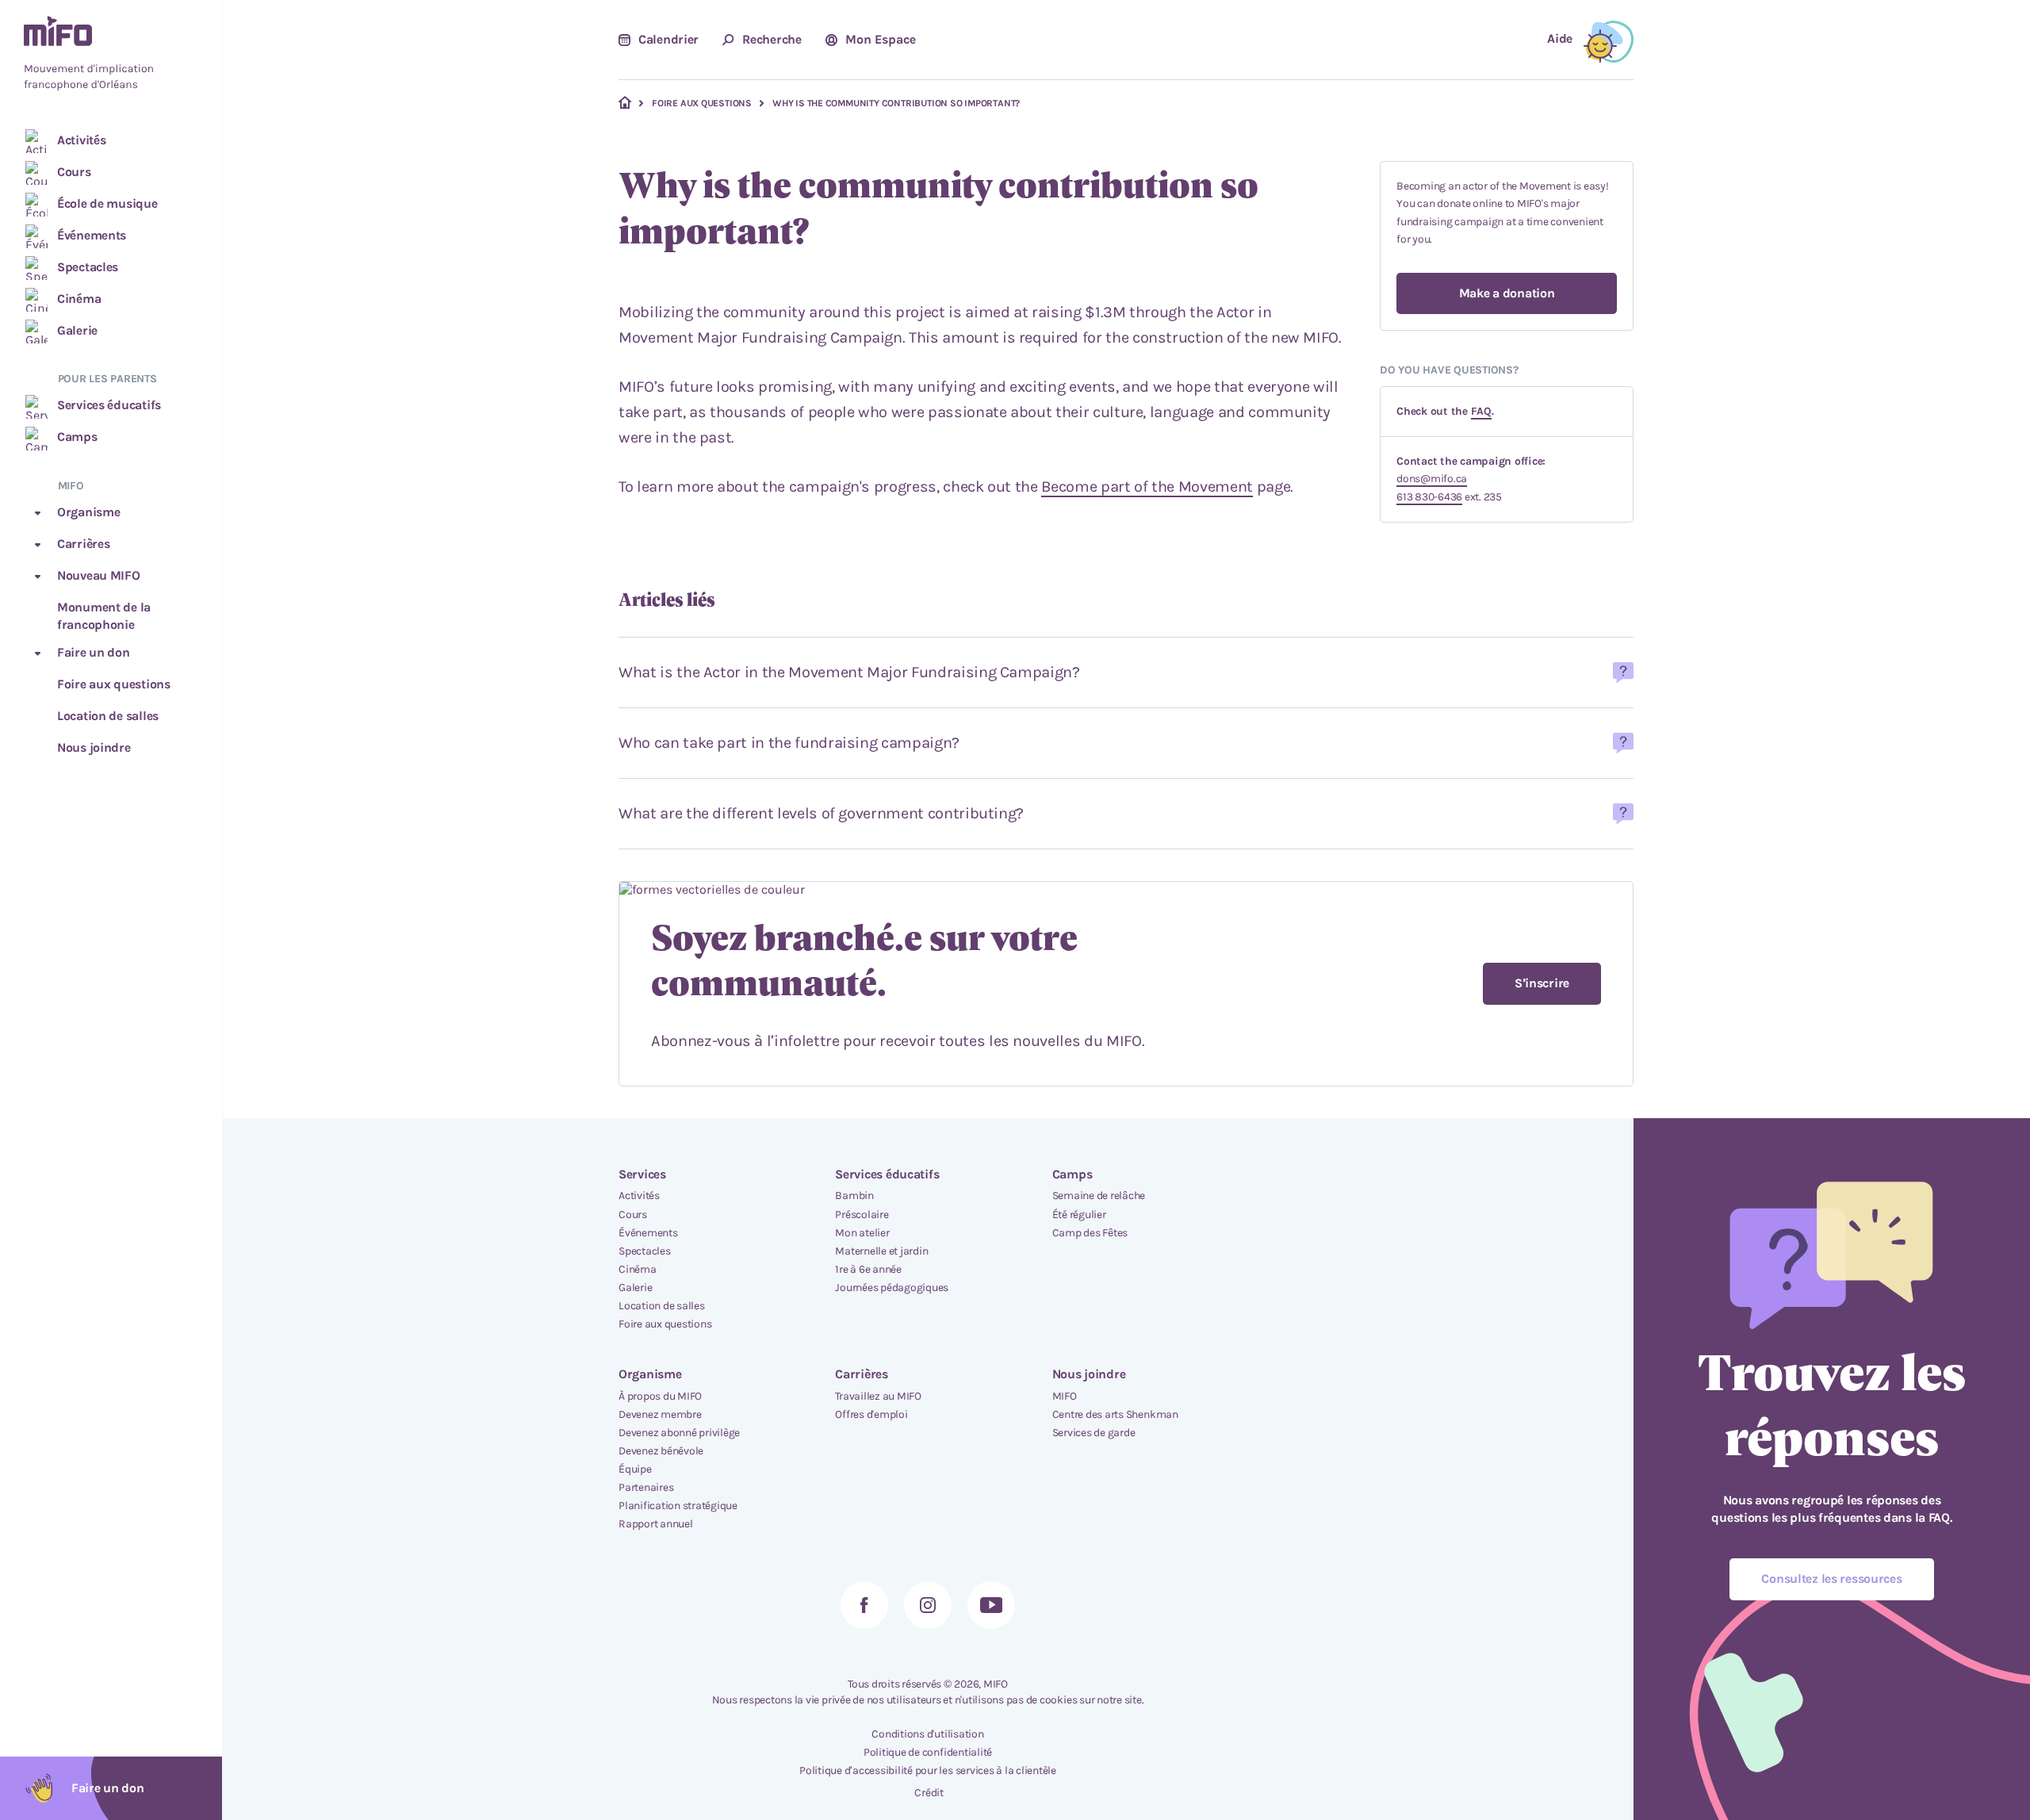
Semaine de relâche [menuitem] (1099, 1195)
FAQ (1481, 411)
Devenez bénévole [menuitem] (661, 1451)
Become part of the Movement (1147, 487)
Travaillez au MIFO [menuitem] (878, 1396)
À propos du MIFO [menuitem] (660, 1396)
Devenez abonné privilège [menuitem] (679, 1433)
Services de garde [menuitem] (1094, 1433)
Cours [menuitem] (633, 1215)
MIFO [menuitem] (1065, 1396)
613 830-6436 (1429, 497)
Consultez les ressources (1831, 1579)
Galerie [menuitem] (635, 1287)
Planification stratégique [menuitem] (678, 1506)
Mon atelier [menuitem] (862, 1233)
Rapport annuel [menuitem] (656, 1524)
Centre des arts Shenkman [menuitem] (1115, 1414)
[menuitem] (111, 55)
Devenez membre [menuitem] (660, 1414)
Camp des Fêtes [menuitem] (1090, 1233)
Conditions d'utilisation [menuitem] (927, 1734)
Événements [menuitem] (648, 1233)
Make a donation (1507, 293)
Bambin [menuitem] (854, 1195)
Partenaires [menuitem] (646, 1487)
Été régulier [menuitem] (1079, 1215)
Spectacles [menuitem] (645, 1251)
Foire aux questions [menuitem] (665, 1324)
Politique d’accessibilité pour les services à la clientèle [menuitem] (928, 1770)
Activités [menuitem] (639, 1195)
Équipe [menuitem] (635, 1469)
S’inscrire (1542, 983)
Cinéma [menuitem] (638, 1269)
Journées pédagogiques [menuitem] (892, 1287)
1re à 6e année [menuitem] (868, 1269)
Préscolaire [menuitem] (862, 1215)
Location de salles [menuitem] (662, 1306)
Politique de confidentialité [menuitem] (928, 1752)
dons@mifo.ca (1432, 479)
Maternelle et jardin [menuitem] (881, 1251)
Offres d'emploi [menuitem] (871, 1414)
